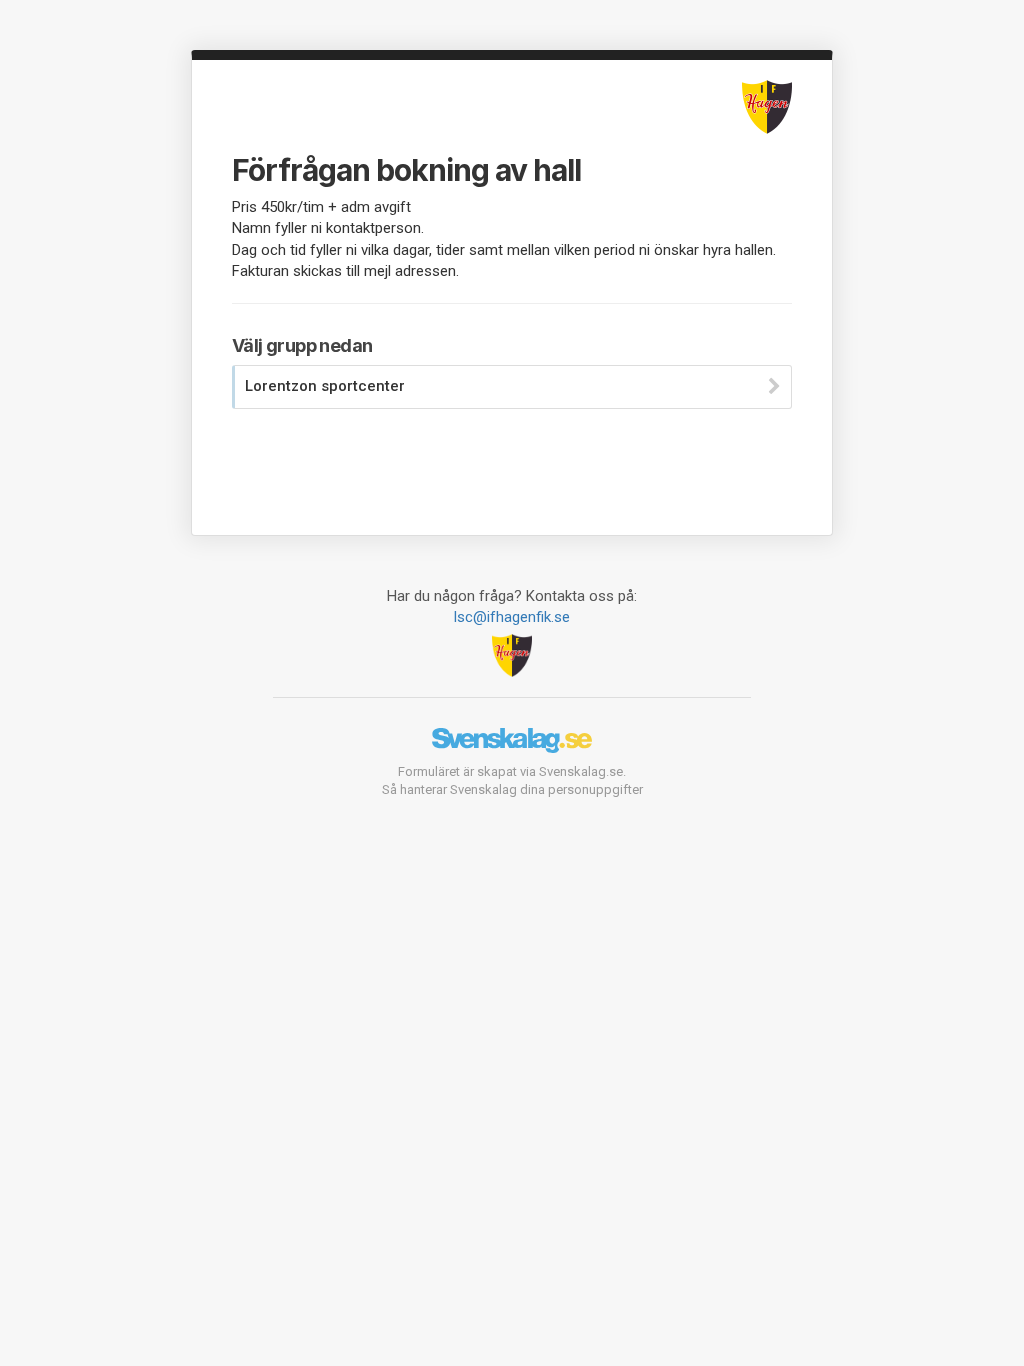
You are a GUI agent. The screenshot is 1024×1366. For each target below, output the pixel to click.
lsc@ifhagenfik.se (512, 617)
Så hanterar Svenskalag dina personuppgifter (512, 789)
